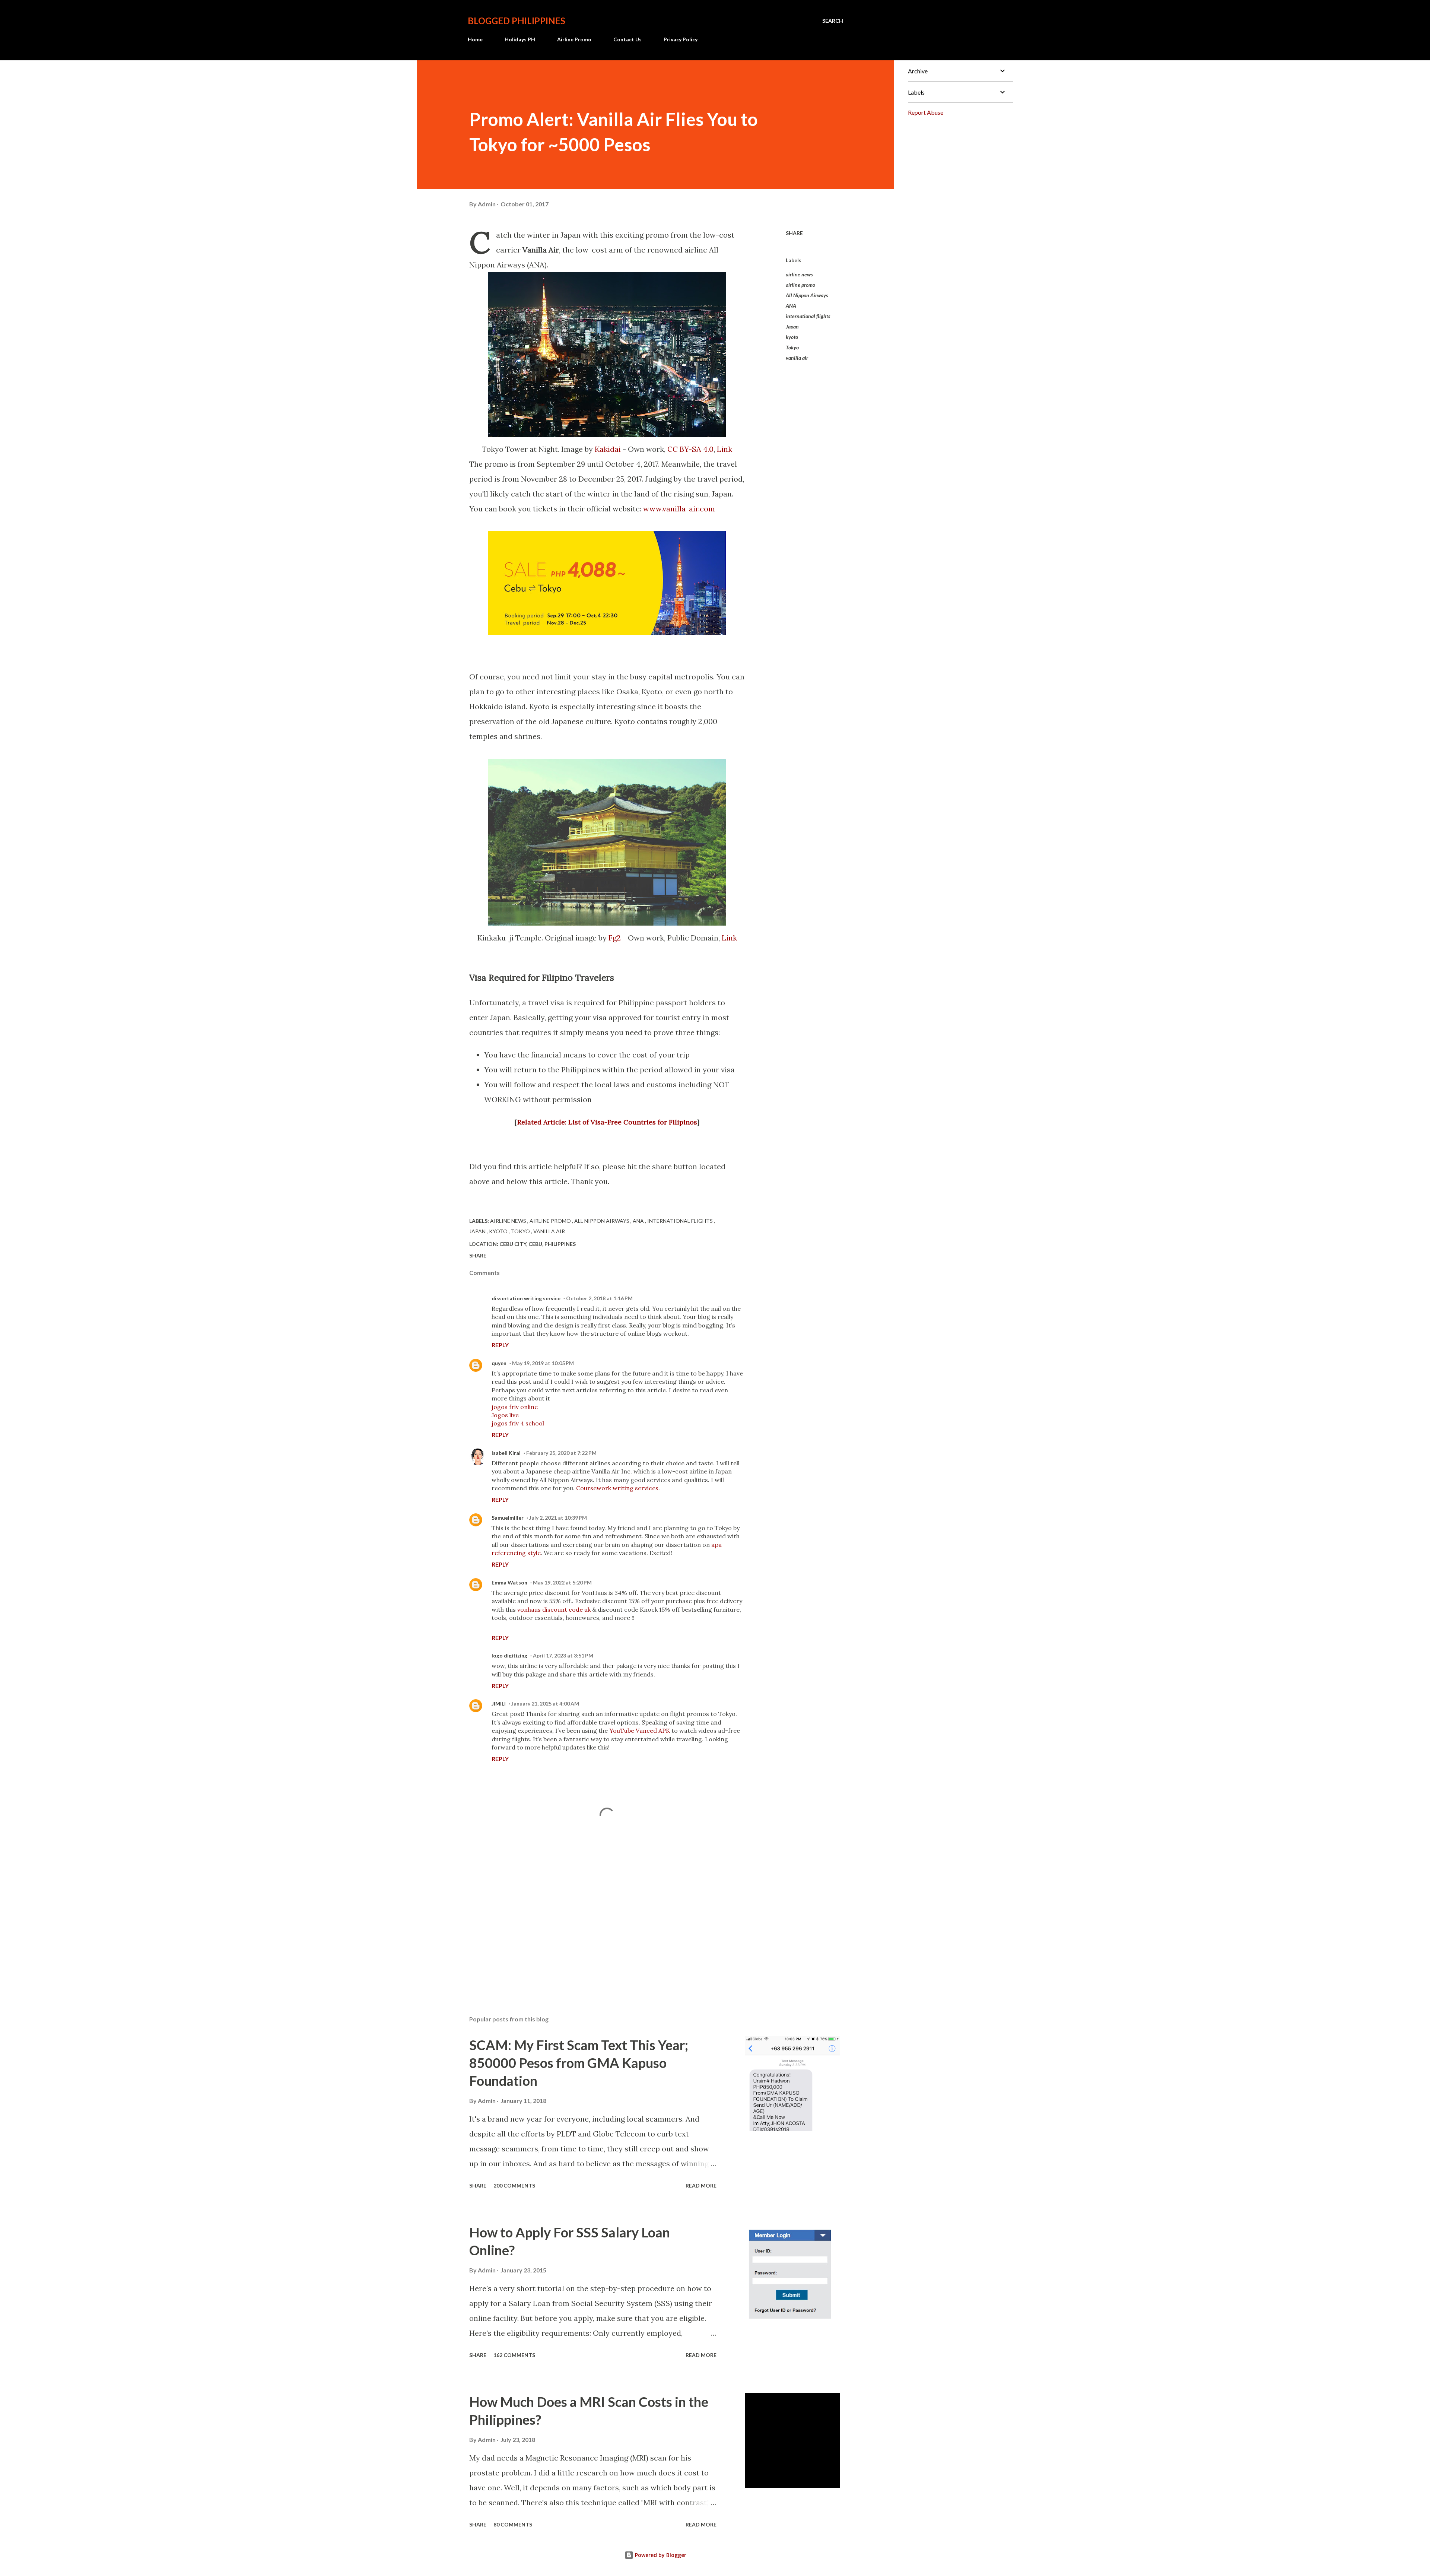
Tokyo (792, 347)
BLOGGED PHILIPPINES (517, 21)
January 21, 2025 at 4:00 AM (545, 1703)
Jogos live (505, 1415)
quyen (499, 1363)
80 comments (513, 2524)
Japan (792, 326)
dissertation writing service (526, 1298)
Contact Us (627, 39)
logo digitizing (509, 1655)
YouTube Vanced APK (640, 1730)
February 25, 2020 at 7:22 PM (561, 1453)
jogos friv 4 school (518, 1423)
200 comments (514, 2185)
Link (724, 449)
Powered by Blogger (660, 2555)
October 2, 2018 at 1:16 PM (599, 1298)
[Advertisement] (595, 1923)
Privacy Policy (681, 39)
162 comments (514, 2355)
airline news (799, 274)
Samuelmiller (508, 1518)
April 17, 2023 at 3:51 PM (563, 1655)
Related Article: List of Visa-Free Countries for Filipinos (607, 1122)
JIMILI (499, 1703)
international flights (808, 316)
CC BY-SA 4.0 (690, 449)
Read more (701, 2185)
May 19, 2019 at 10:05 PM (543, 1363)
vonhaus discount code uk (555, 1609)
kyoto (792, 337)
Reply (500, 1345)
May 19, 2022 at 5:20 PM (562, 1582)
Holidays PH (520, 39)
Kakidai (608, 449)
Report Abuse (926, 112)
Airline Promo (574, 39)
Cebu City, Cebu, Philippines (538, 1244)
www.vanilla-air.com (679, 509)
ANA (791, 306)
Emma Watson (509, 1582)
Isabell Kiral (506, 1453)
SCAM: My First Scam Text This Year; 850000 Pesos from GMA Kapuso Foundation (579, 2063)
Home (475, 39)
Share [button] (794, 233)
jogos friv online (515, 1407)
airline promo (800, 285)
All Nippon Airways (807, 295)
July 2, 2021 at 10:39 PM (558, 1518)
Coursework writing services (617, 1488)
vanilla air (797, 358)
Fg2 (615, 938)
